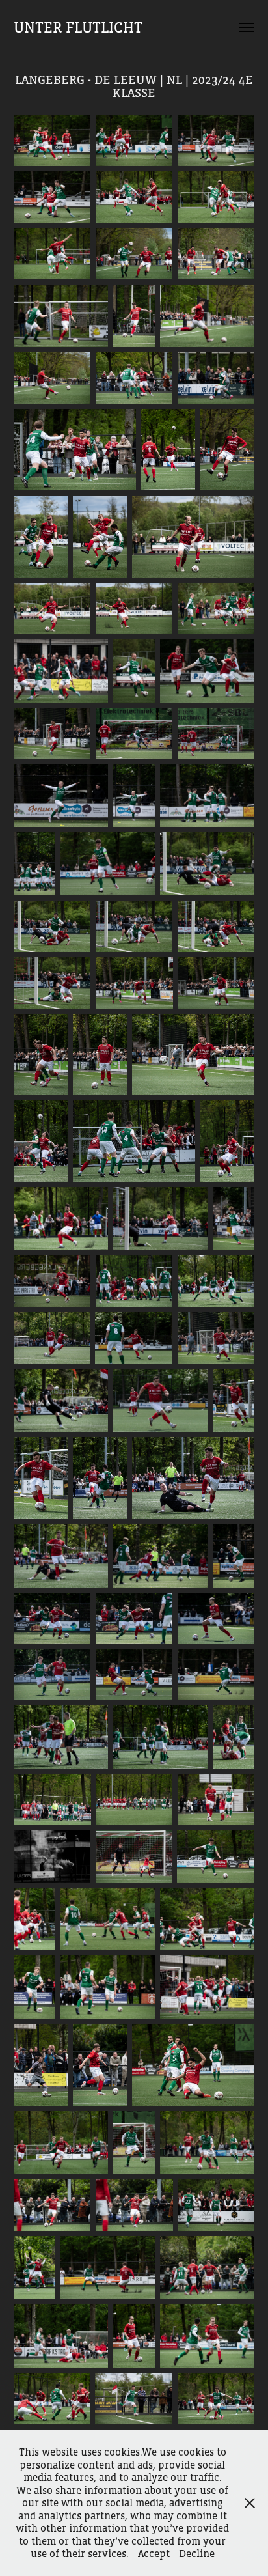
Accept (154, 2553)
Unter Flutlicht (78, 27)
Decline (197, 2553)
